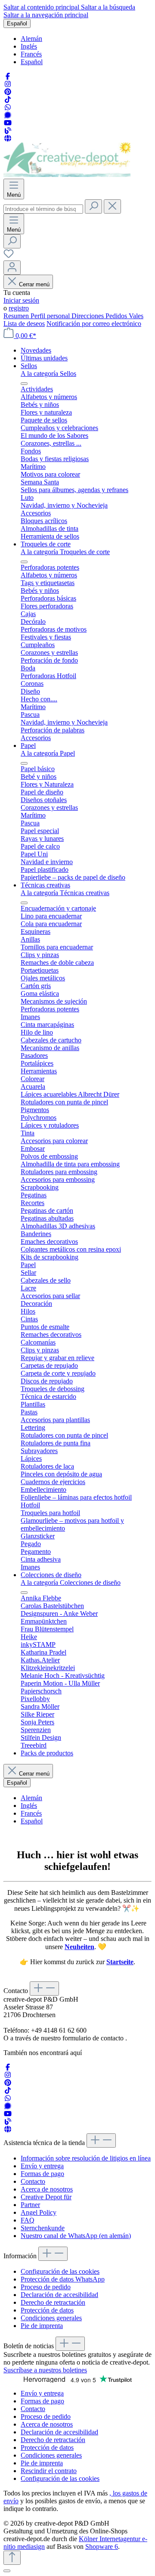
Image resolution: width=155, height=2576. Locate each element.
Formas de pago (42, 2174)
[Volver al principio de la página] (12, 2558)
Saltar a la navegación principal (46, 15)
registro (19, 308)
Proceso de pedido (46, 2287)
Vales (136, 316)
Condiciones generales (51, 2318)
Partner (30, 2205)
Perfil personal (51, 316)
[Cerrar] (7, 2571)
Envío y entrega (42, 2166)
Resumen (17, 316)
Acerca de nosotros (47, 2189)
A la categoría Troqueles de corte (65, 552)
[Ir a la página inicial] (67, 175)
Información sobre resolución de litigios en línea (86, 2158)
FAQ (28, 2220)
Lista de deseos (24, 324)
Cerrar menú (34, 284)
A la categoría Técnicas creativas (65, 893)
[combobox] (43, 209)
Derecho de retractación (53, 2302)
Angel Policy (39, 2212)
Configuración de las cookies (60, 2271)
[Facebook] (8, 76)
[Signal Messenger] (8, 115)
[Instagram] (8, 84)
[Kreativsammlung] (8, 138)
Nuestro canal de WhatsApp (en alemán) (76, 2236)
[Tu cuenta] (12, 268)
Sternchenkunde (43, 2228)
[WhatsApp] (8, 107)
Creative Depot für (46, 2197)
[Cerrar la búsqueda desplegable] (112, 206)
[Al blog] (8, 131)
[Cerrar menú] (24, 384)
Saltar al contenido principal (42, 7)
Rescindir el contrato (49, 2471)
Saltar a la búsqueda (108, 7)
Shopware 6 (102, 2547)
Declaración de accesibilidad (59, 2295)
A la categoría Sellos (48, 374)
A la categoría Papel (48, 753)
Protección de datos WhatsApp (63, 2279)
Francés (31, 54)
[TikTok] (8, 100)
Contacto (33, 2181)
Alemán (31, 39)
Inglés (29, 46)
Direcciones (88, 316)
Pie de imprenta (42, 2326)
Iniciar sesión (21, 300)
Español (32, 62)
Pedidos (117, 316)
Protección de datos (47, 2310)
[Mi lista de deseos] (9, 256)
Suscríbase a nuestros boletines (45, 2370)
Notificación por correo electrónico (94, 324)
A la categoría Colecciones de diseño (71, 1582)
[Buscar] (93, 206)
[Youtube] (8, 123)
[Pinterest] (8, 92)
